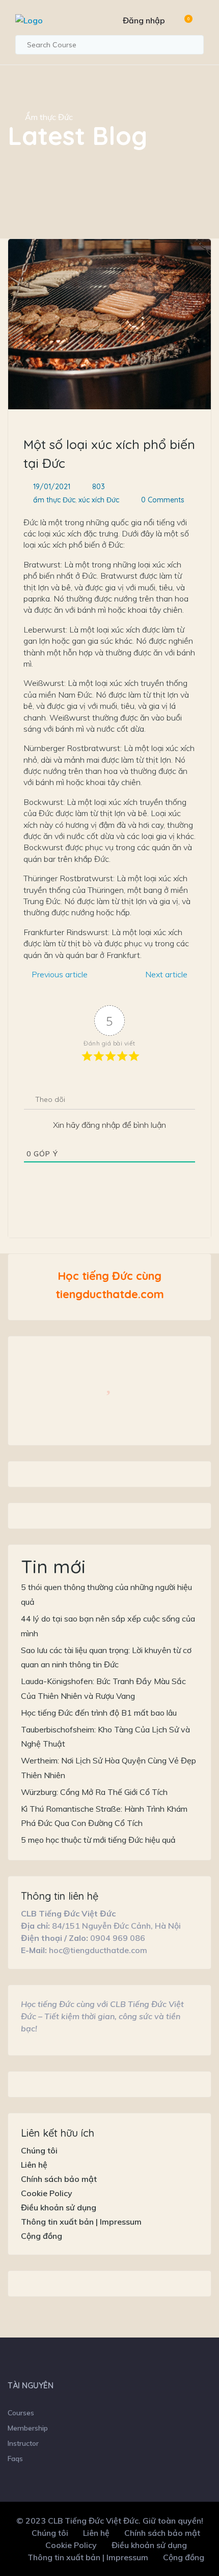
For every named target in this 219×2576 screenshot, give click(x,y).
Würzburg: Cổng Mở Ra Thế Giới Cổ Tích (94, 1792)
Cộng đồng (42, 2236)
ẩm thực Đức (54, 500)
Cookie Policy (47, 2193)
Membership (28, 2428)
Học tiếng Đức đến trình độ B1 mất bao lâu (99, 1713)
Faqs (15, 2459)
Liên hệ (34, 2165)
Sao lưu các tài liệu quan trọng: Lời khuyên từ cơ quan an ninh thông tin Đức (106, 1657)
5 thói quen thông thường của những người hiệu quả (106, 1594)
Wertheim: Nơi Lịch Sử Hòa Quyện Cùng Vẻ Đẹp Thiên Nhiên (108, 1768)
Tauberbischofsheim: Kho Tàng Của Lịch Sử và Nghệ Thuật (105, 1737)
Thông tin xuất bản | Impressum (81, 2222)
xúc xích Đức (99, 500)
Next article (167, 974)
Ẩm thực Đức (49, 117)
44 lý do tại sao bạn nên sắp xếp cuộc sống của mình (108, 1626)
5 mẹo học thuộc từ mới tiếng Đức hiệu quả (98, 1840)
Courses (21, 2413)
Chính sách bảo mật (59, 2179)
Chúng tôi (39, 2150)
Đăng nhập (144, 20)
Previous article (59, 974)
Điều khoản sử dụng (59, 2207)
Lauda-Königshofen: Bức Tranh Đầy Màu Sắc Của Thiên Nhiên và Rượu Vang (103, 1688)
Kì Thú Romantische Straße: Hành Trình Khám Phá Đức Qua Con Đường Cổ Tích (104, 1816)
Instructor (23, 2443)
